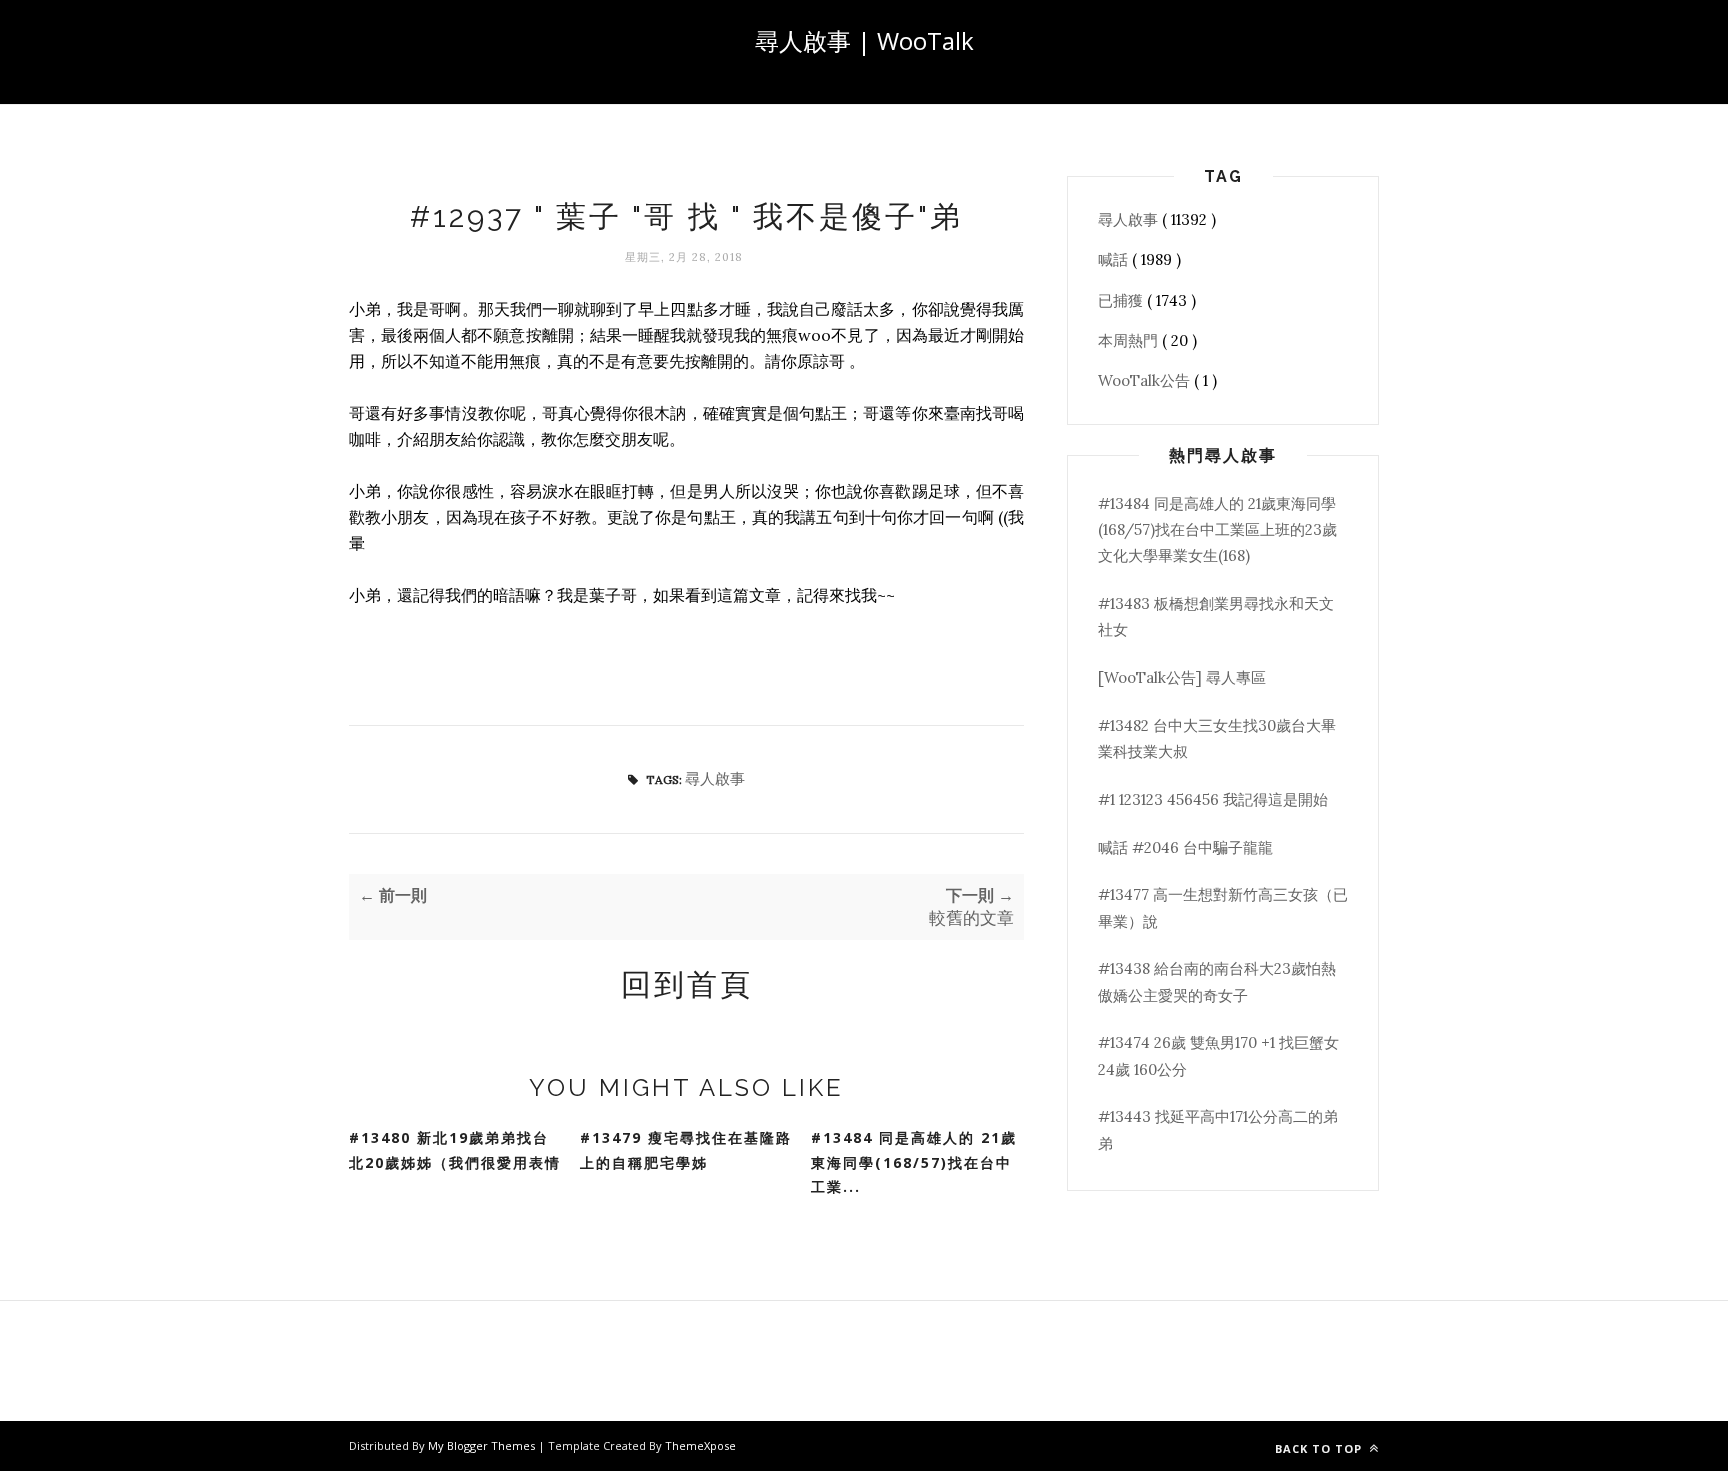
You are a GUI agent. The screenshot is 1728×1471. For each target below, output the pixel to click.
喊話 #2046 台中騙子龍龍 (1185, 847)
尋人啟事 (715, 778)
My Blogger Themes (483, 1445)
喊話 (1115, 259)
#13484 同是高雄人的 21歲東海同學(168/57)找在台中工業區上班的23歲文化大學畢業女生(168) (1217, 530)
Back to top (1320, 1448)
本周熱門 (1130, 340)
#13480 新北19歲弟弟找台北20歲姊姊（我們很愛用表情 (455, 1150)
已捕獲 (1122, 300)
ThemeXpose (700, 1445)
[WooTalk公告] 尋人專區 (1182, 677)
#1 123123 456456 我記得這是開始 (1213, 799)
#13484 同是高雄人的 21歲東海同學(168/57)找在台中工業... (914, 1162)
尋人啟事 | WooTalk (864, 40)
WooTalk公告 (1146, 380)
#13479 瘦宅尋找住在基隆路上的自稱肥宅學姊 (686, 1150)
